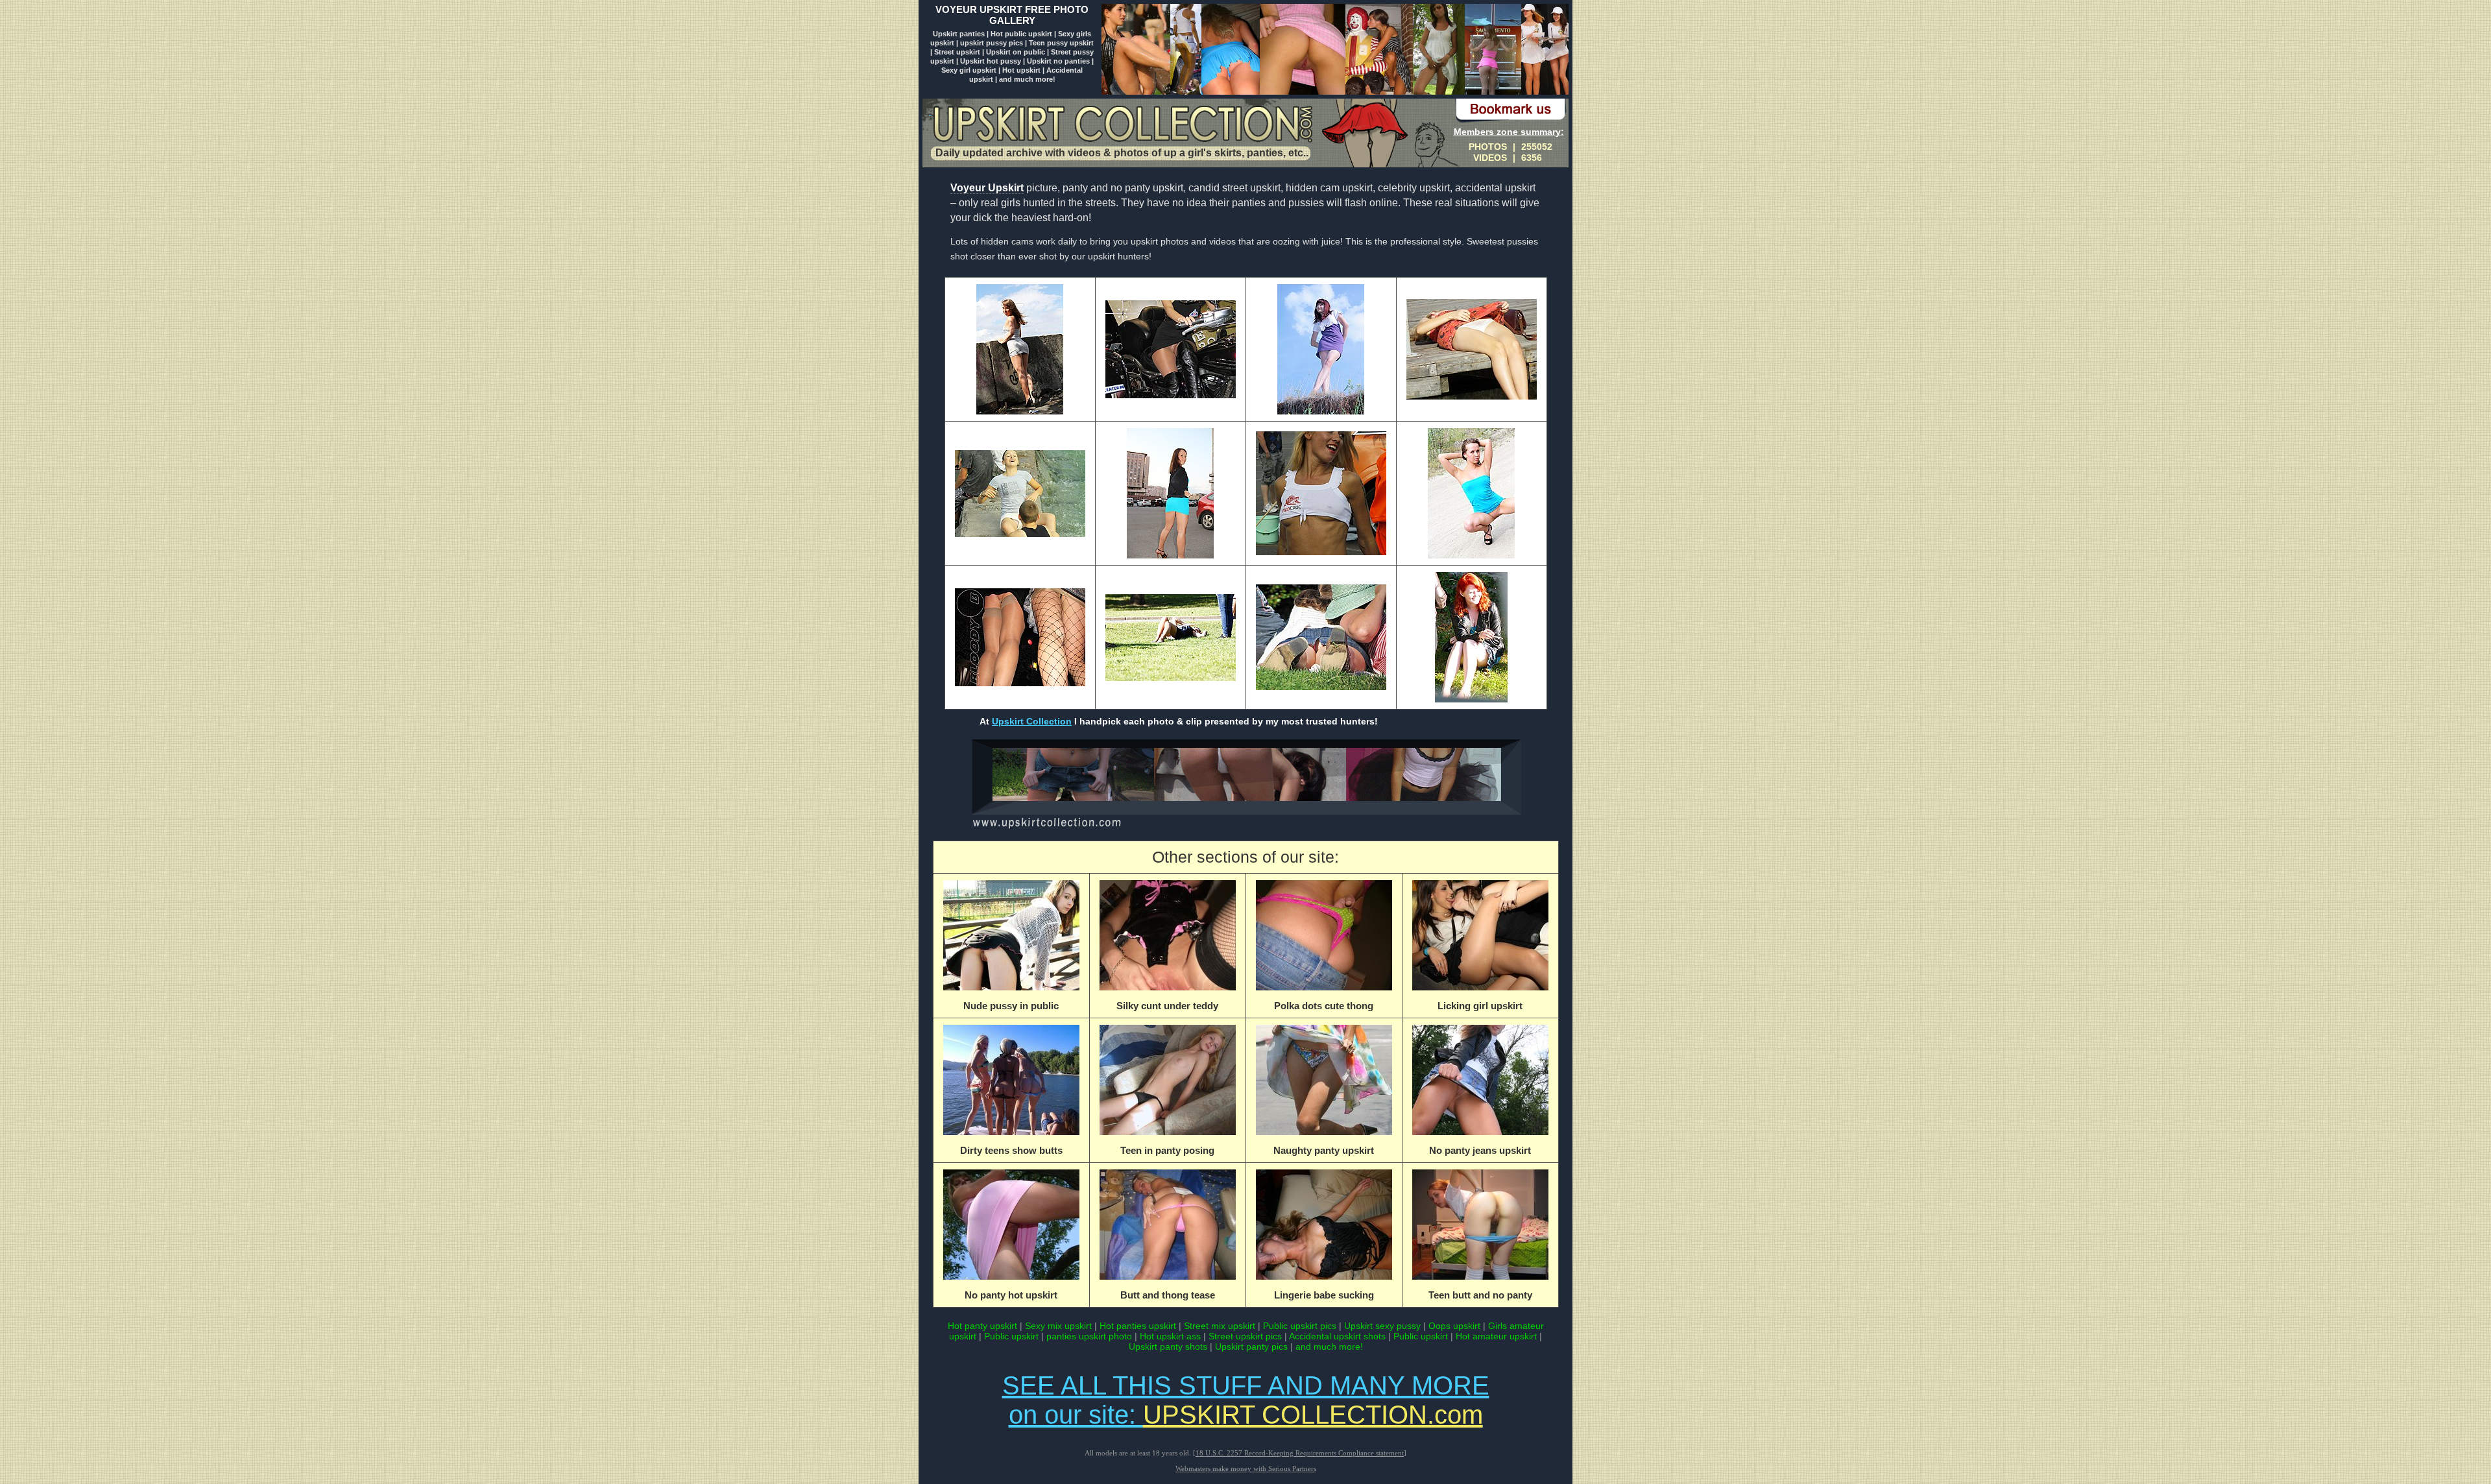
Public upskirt (1011, 1336)
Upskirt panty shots (1169, 1346)
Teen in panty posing (1167, 1150)
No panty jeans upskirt (1480, 1150)
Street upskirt (957, 52)
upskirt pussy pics (993, 43)
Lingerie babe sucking (1324, 1295)
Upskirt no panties (1058, 61)
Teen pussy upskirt (1061, 43)
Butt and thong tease (1168, 1295)
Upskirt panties (960, 34)
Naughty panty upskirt (1324, 1150)
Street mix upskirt (1220, 1326)
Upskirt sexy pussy (1382, 1326)
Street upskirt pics (1245, 1336)
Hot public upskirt (1021, 34)
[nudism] (1245, 828)
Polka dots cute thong (1324, 1006)
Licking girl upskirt (1480, 1006)
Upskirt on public (1016, 52)
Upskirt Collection (1032, 721)
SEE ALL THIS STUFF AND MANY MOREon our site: (1246, 1400)
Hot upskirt (1021, 70)
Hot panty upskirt (982, 1326)
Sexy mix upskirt (1058, 1326)
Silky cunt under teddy (1167, 1006)
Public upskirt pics (1300, 1326)
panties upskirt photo (1089, 1336)
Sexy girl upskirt (970, 70)
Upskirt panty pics (1251, 1346)
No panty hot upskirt (1011, 1295)
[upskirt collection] (1335, 91)
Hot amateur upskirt (1496, 1336)
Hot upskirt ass (1170, 1336)
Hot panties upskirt (1138, 1326)
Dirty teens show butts (1011, 1150)
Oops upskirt (1454, 1326)
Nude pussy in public (1011, 1006)
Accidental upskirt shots (1337, 1336)
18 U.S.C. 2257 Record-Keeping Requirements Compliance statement (1300, 1453)
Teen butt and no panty (1480, 1295)
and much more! (1027, 79)
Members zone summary (1507, 132)
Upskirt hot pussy (991, 61)
